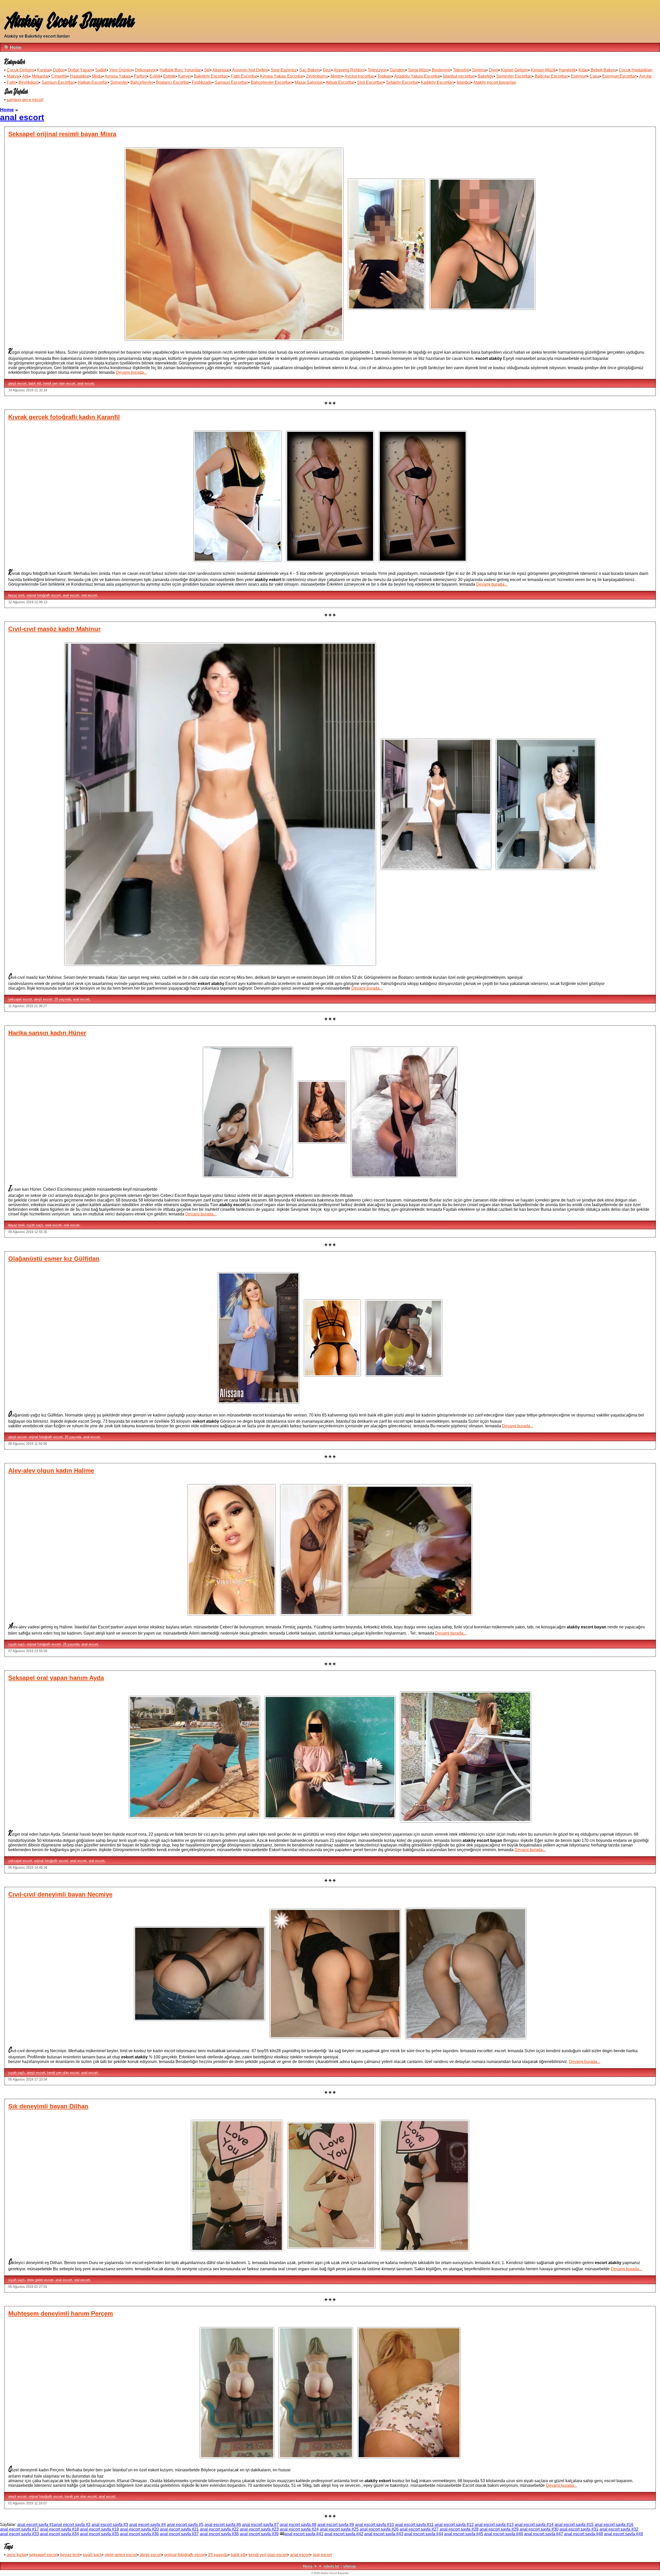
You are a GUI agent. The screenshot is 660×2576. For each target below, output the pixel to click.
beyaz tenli (16, 595)
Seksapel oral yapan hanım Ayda (56, 1678)
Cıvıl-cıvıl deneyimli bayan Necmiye (60, 1894)
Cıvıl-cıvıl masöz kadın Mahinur (54, 629)
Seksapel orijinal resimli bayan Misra (62, 134)
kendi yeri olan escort (59, 383)
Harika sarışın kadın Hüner (47, 1033)
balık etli (35, 383)
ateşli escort (17, 383)
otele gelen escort (40, 2280)
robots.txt (331, 2566)
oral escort (89, 595)
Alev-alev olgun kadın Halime (51, 1471)
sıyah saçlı (35, 1225)
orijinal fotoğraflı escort (44, 595)
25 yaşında (63, 999)
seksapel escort (20, 999)
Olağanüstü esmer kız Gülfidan (54, 1259)
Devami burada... (131, 372)
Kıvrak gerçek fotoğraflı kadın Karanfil (64, 417)
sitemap (350, 2566)
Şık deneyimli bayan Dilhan (48, 2106)
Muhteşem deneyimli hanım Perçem (61, 2313)
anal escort (86, 383)
